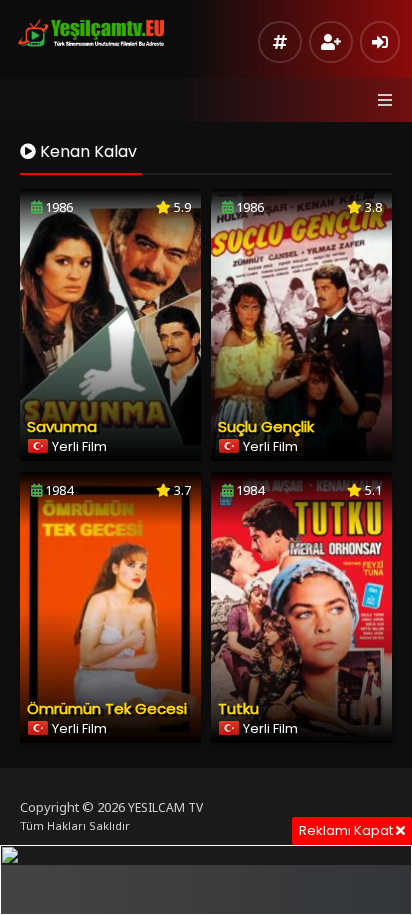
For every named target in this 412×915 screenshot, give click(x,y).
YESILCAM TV (165, 807)
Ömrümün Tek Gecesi (107, 708)
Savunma (62, 426)
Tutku (238, 708)
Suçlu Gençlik (266, 426)
